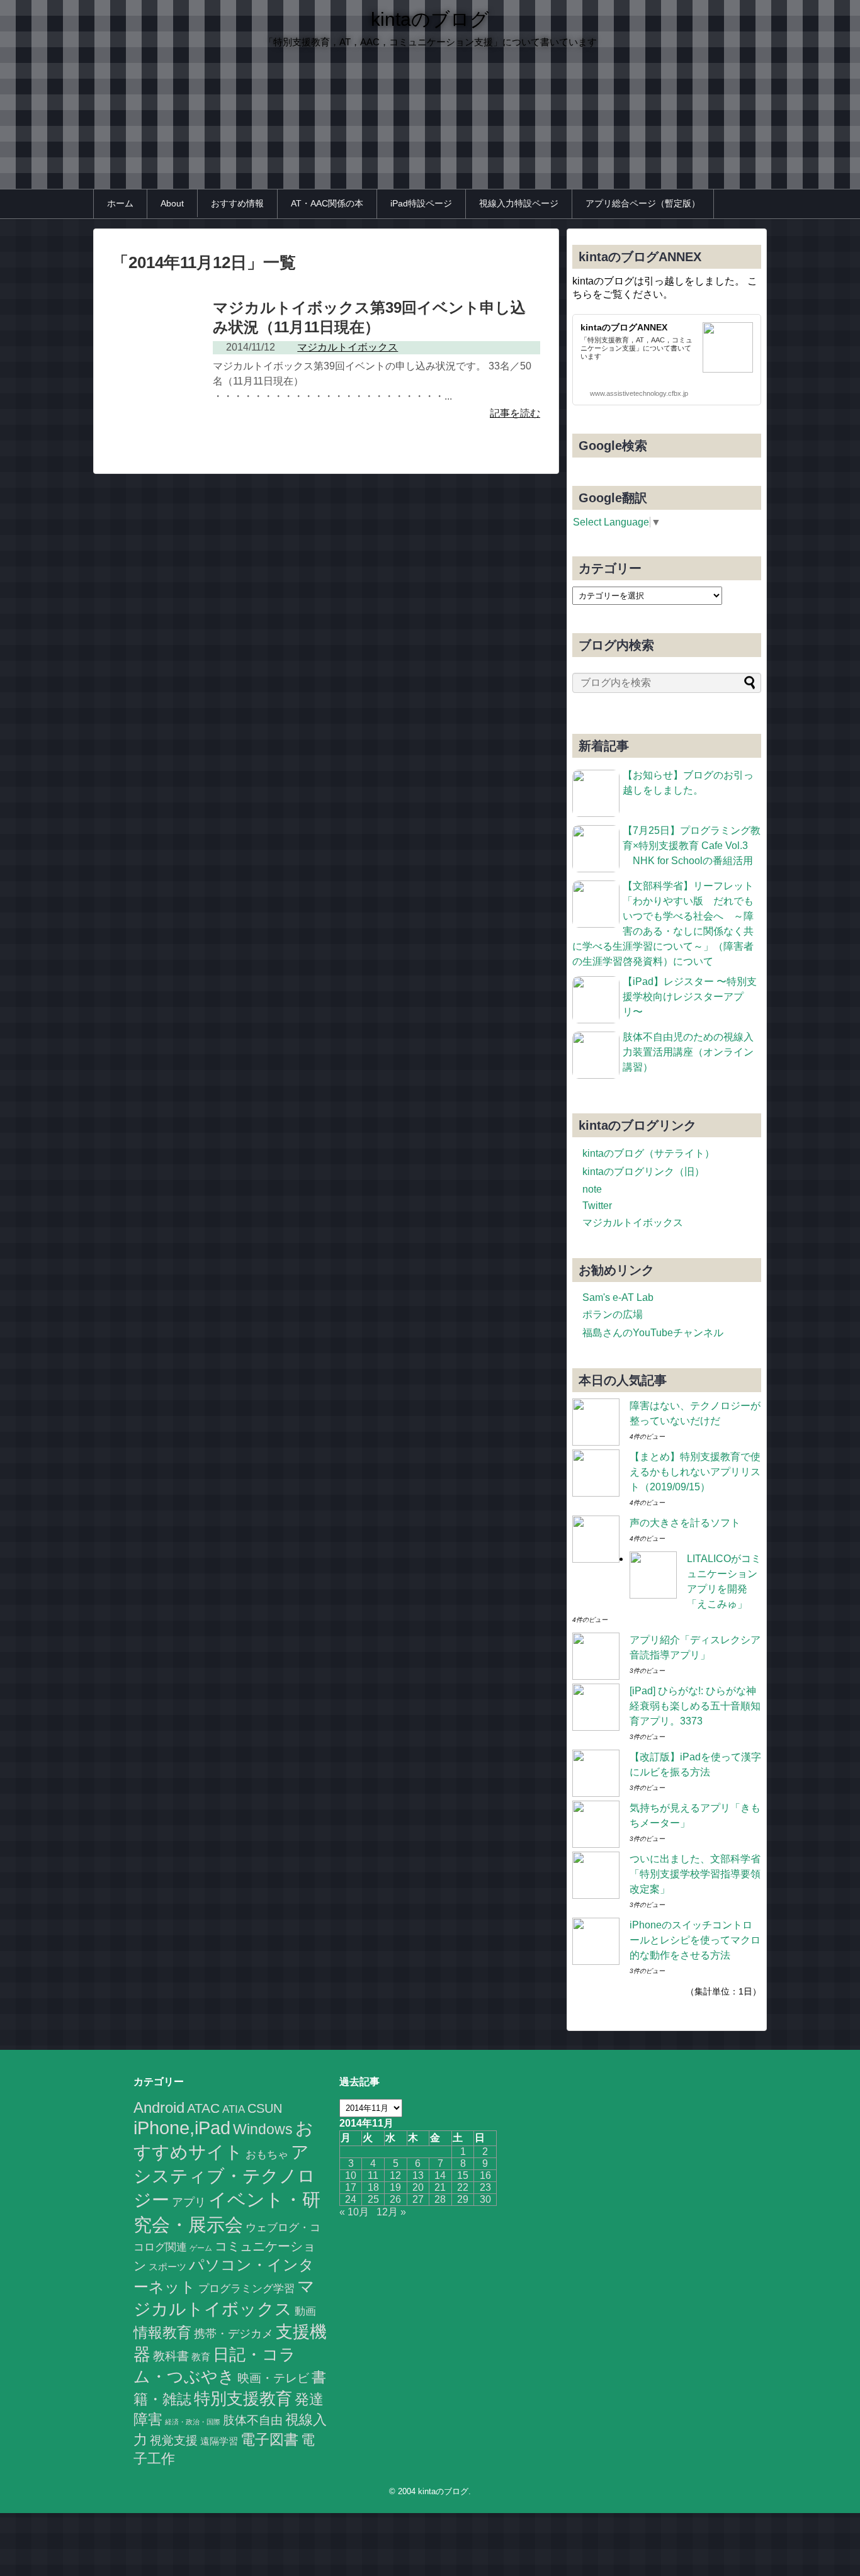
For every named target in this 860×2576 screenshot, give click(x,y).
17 (351, 2187)
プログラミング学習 (246, 2288)
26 (395, 2199)
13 (418, 2175)
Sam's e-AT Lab (618, 1297)
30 (485, 2199)
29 (463, 2199)
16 (485, 2175)
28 (440, 2199)
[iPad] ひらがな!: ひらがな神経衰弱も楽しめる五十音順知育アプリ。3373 (695, 1706)
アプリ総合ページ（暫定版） (643, 203)
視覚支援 (174, 2440)
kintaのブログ (430, 19)
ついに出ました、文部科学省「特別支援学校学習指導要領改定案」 (695, 1874)
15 (463, 2175)
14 (440, 2175)
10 (351, 2175)
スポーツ (167, 2267)
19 (395, 2187)
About (172, 203)
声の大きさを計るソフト (685, 1523)
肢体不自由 (253, 2420)
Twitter (597, 1206)
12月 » (391, 2212)
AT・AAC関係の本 (327, 203)
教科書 (171, 2356)
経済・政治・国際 (193, 2422)
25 (373, 2199)
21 (440, 2187)
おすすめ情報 (237, 203)
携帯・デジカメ (234, 2334)
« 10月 (354, 2212)
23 (485, 2187)
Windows (263, 2129)
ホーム (120, 203)
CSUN (265, 2108)
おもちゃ (267, 2154)
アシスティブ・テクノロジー (224, 2176)
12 (395, 2175)
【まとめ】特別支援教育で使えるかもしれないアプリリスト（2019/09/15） (695, 1472)
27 (418, 2199)
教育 (201, 2357)
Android (159, 2107)
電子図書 (269, 2439)
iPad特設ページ (421, 203)
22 (463, 2187)
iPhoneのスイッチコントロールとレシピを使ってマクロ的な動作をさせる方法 (695, 1940)
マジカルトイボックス (633, 1223)
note (592, 1189)
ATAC (203, 2108)
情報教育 (162, 2332)
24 (351, 2199)
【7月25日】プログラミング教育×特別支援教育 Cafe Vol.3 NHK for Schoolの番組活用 (692, 846)
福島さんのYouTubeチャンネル (653, 1333)
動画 (305, 2311)
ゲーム (201, 2248)
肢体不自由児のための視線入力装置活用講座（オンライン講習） (688, 1052)
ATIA (234, 2109)
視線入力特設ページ (519, 203)
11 (373, 2175)
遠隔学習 (219, 2441)
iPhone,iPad (182, 2128)
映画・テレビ (273, 2378)
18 (373, 2187)
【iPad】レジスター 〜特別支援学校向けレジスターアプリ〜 (690, 997)
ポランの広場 (613, 1314)
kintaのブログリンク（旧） (643, 1172)
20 (418, 2187)
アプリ (189, 2202)
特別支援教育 (243, 2399)
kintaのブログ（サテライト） (648, 1153)
